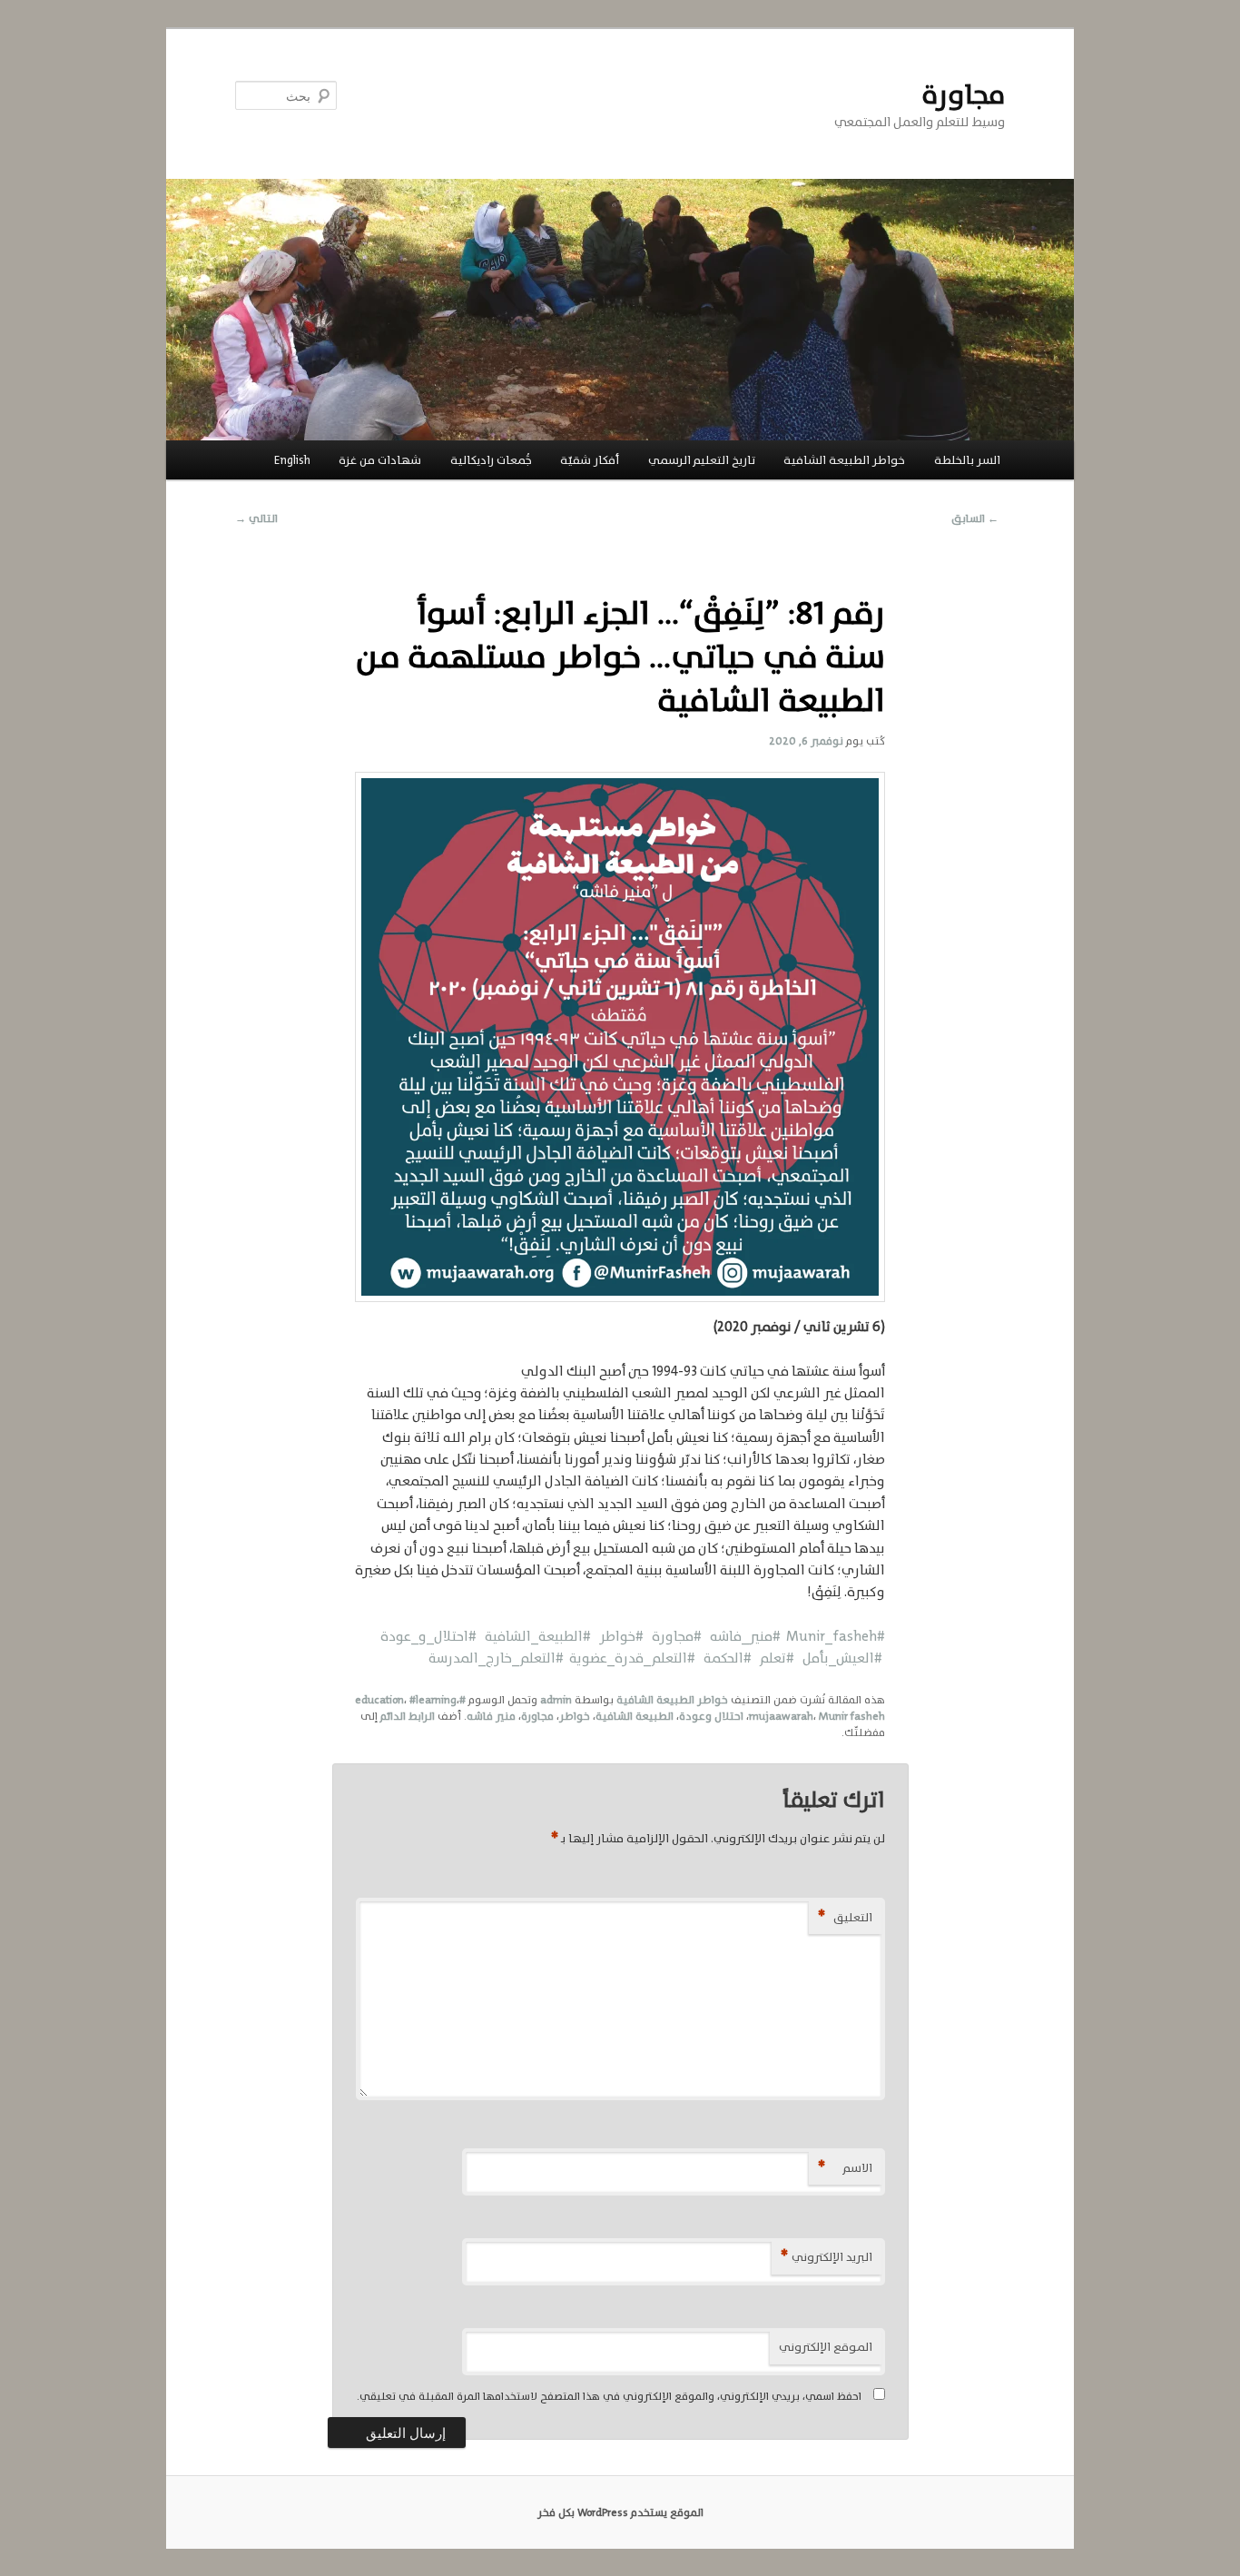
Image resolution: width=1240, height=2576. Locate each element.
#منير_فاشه (745, 1636)
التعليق (845, 1917)
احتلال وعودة (711, 1716)
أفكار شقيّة (590, 460)
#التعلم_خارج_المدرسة (499, 1658)
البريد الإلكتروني (827, 2257)
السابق (975, 518)
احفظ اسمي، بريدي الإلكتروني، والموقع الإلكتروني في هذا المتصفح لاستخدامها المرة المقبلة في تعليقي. (609, 2396)
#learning (433, 1700)
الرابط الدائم (408, 1716)
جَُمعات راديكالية (491, 460)
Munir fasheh (852, 1716)
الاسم (845, 2168)
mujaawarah (781, 1716)
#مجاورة (675, 1636)
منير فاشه (491, 1716)
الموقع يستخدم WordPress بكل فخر (620, 2512)
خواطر (575, 1716)
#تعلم (774, 1658)
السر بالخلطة (967, 460)
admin (556, 1700)
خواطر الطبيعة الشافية (844, 460)
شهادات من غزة (380, 460)
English (292, 460)
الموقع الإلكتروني (826, 2347)
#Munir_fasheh (836, 1636)
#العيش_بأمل (838, 1658)
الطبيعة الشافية (635, 1716)
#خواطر (619, 1636)
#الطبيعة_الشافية (534, 1636)
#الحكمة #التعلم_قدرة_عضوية (662, 1658)
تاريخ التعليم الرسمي (702, 460)
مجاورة (963, 95)
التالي (256, 518)
